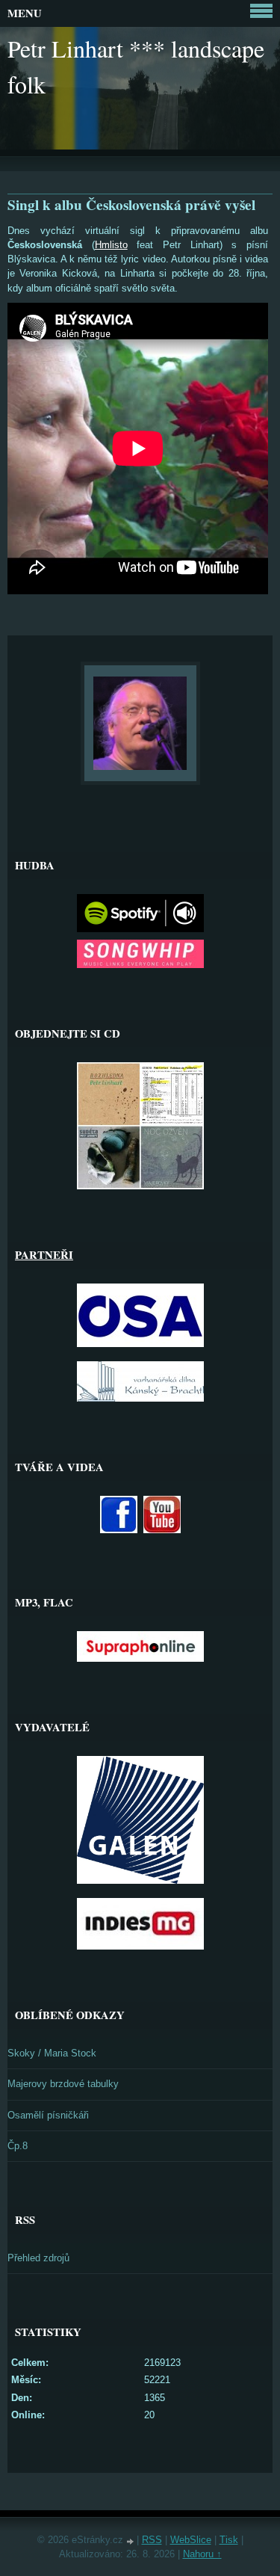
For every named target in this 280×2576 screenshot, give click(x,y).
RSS (152, 2540)
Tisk (229, 2540)
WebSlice (191, 2540)
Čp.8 (18, 2146)
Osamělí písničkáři (48, 2115)
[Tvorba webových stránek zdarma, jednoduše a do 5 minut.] (131, 2541)
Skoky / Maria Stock (52, 2053)
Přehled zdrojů (38, 2258)
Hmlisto (111, 245)
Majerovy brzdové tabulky (63, 2084)
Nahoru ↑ (202, 2554)
